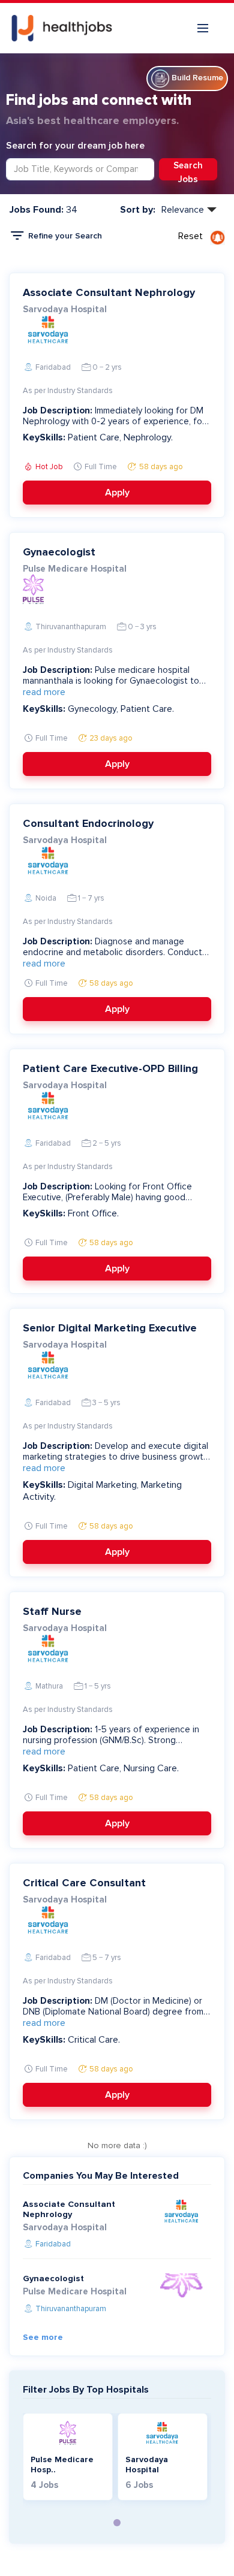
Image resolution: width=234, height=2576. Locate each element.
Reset (190, 236)
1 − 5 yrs (97, 1686)
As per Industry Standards (68, 391)
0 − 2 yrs (106, 367)
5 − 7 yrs (106, 1958)
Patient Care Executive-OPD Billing (110, 1068)
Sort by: (138, 210)
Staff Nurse (52, 1611)
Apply (117, 493)
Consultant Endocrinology (88, 823)
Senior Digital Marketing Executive (110, 1328)
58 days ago (160, 467)
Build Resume (196, 78)
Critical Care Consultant (84, 1883)
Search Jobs (188, 170)
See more (43, 2337)
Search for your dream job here (75, 146)
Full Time (100, 467)
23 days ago (110, 738)
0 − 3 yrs (141, 627)
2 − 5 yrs (106, 1143)
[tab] (117, 2523)
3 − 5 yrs (106, 1403)
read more (44, 692)
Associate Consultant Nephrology (109, 292)
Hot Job (48, 467)
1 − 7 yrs (90, 898)
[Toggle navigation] (203, 28)
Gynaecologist (59, 552)
